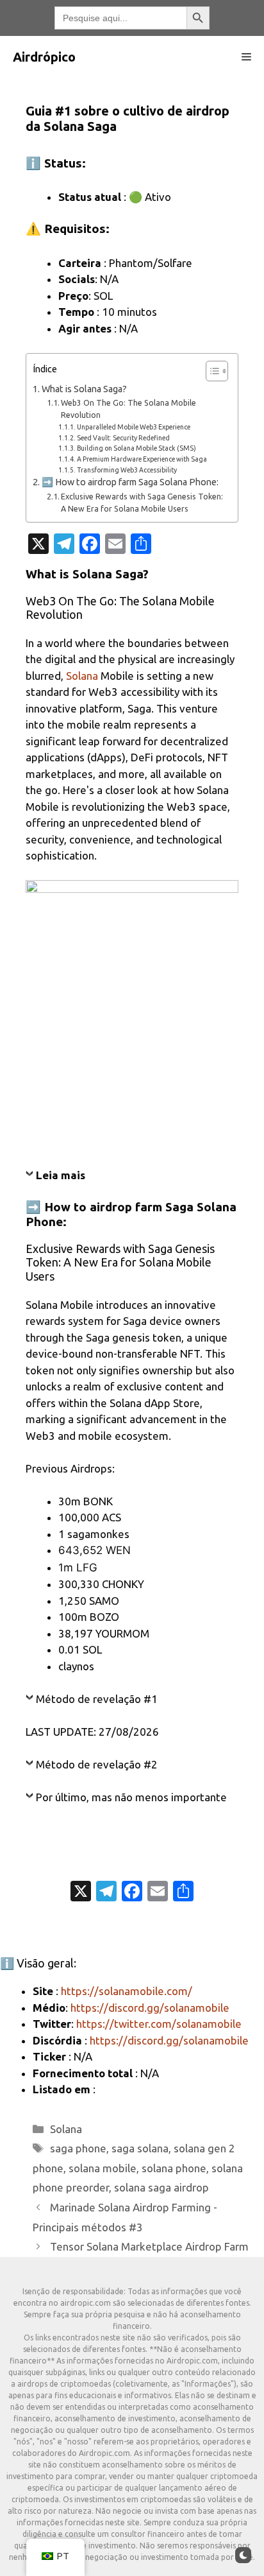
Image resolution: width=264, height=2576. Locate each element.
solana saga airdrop (161, 2187)
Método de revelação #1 (97, 1699)
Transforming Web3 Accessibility (127, 470)
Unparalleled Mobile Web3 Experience (134, 427)
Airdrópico (44, 57)
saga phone (78, 2148)
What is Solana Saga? (84, 389)
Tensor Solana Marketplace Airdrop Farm (149, 2246)
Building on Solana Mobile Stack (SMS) (136, 448)
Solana (82, 676)
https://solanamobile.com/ (127, 1991)
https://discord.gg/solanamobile (150, 2008)
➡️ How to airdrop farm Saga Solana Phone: (130, 482)
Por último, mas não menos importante (131, 1797)
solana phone (174, 2168)
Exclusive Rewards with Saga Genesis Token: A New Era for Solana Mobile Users (142, 503)
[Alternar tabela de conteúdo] (210, 371)
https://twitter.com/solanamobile (159, 2024)
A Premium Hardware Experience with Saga (142, 459)
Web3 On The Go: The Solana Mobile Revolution (128, 409)
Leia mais (61, 1175)
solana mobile (103, 2168)
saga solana (140, 2148)
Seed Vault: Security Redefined (123, 438)
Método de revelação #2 (97, 1764)
